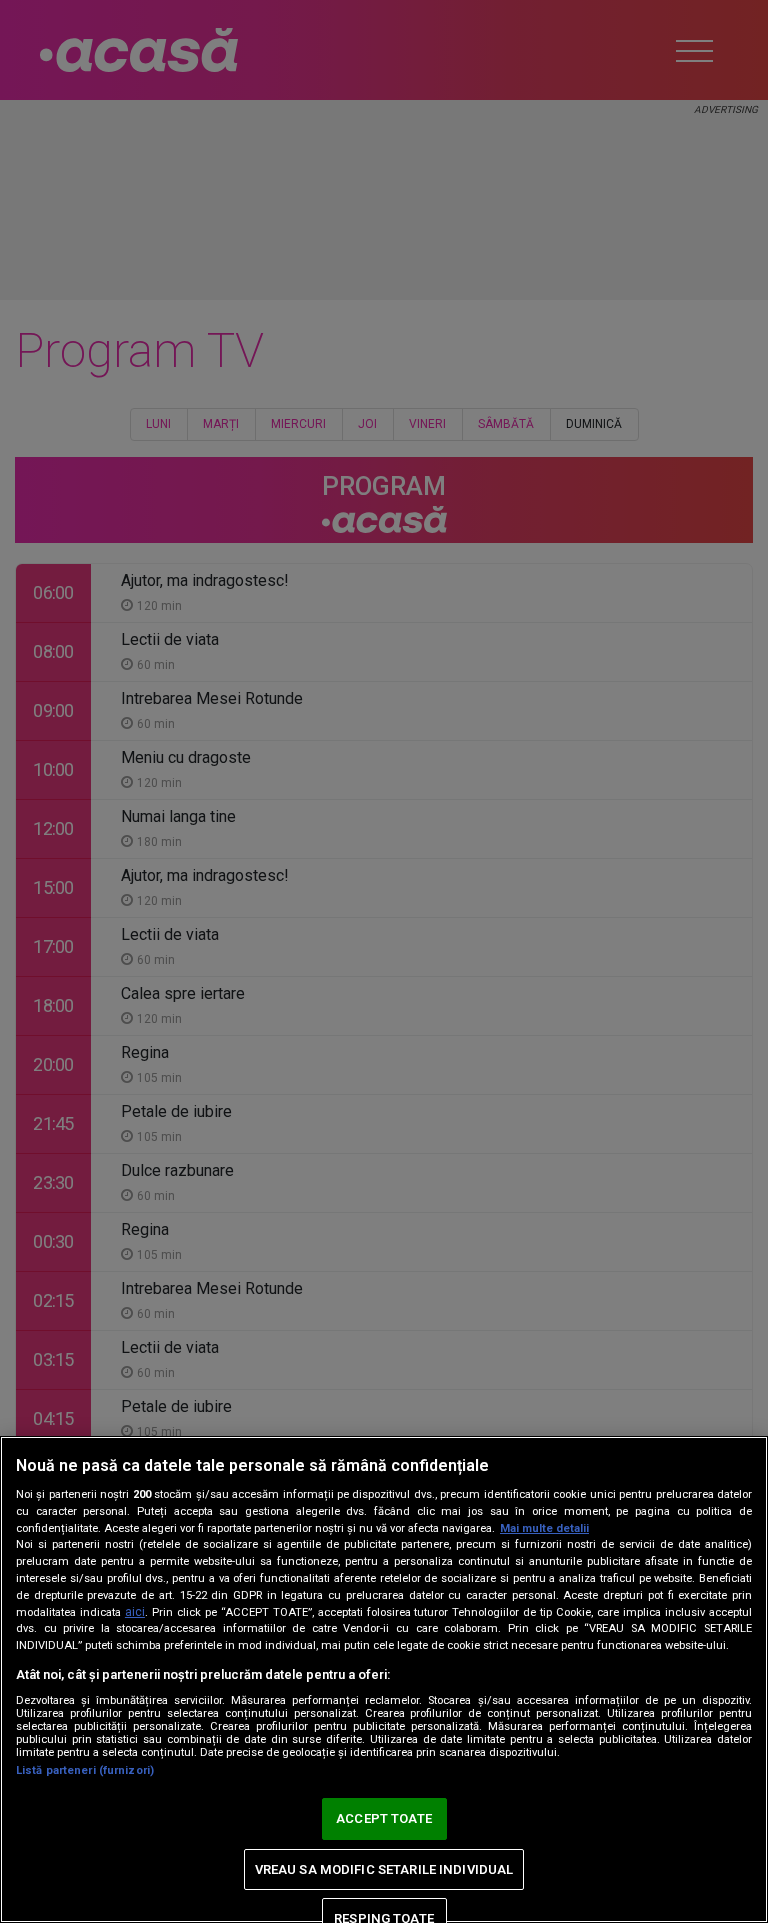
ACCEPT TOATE (384, 1818)
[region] (384, 1679)
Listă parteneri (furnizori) (85, 1770)
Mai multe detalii (544, 1528)
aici (135, 1612)
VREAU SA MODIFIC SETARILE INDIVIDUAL (384, 1869)
